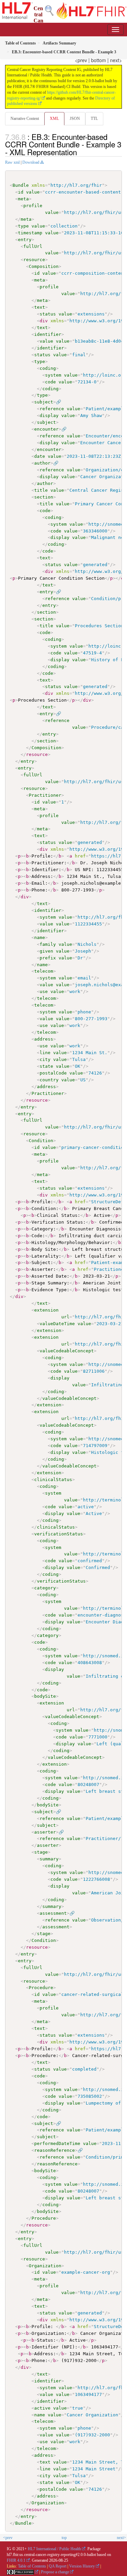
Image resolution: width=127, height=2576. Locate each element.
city (45, 1059)
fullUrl (33, 246)
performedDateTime (57, 2143)
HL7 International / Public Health (54, 2549)
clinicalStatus (53, 1480)
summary (49, 1859)
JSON (75, 119)
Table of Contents (32, 2566)
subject (44, 402)
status (48, 314)
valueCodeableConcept (67, 1351)
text (40, 307)
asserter (45, 1832)
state (46, 1066)
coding (48, 368)
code (50, 382)
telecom (44, 971)
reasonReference (55, 2150)
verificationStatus (59, 1534)
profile (33, 206)
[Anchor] (81, 152)
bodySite (45, 1696)
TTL (94, 119)
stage (41, 1852)
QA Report (58, 2566)
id (21, 192)
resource (34, 260)
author (42, 463)
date (40, 456)
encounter (46, 429)
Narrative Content (25, 119)
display (49, 416)
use (44, 992)
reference (52, 409)
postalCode (53, 1073)
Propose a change (55, 2572)
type (23, 226)
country (49, 1080)
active (42, 2408)
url (65, 1317)
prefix (48, 958)
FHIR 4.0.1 (16, 2560)
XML (54, 119)
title (41, 490)
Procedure (41, 1988)
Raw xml (12, 162)
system (53, 375)
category (45, 1588)
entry (25, 240)
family (48, 944)
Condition (41, 1141)
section (44, 497)
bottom (99, 60)
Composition (44, 266)
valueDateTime (57, 1324)
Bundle (21, 185)
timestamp (30, 233)
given (46, 951)
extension (46, 1310)
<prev (81, 60)
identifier (48, 334)
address (44, 1039)
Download (31, 162)
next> (116, 60)
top (64, 2538)
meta (23, 199)
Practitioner (45, 795)
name (40, 938)
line (45, 1053)
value (33, 192)
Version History (82, 2566)
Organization (45, 2266)
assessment (53, 1913)
